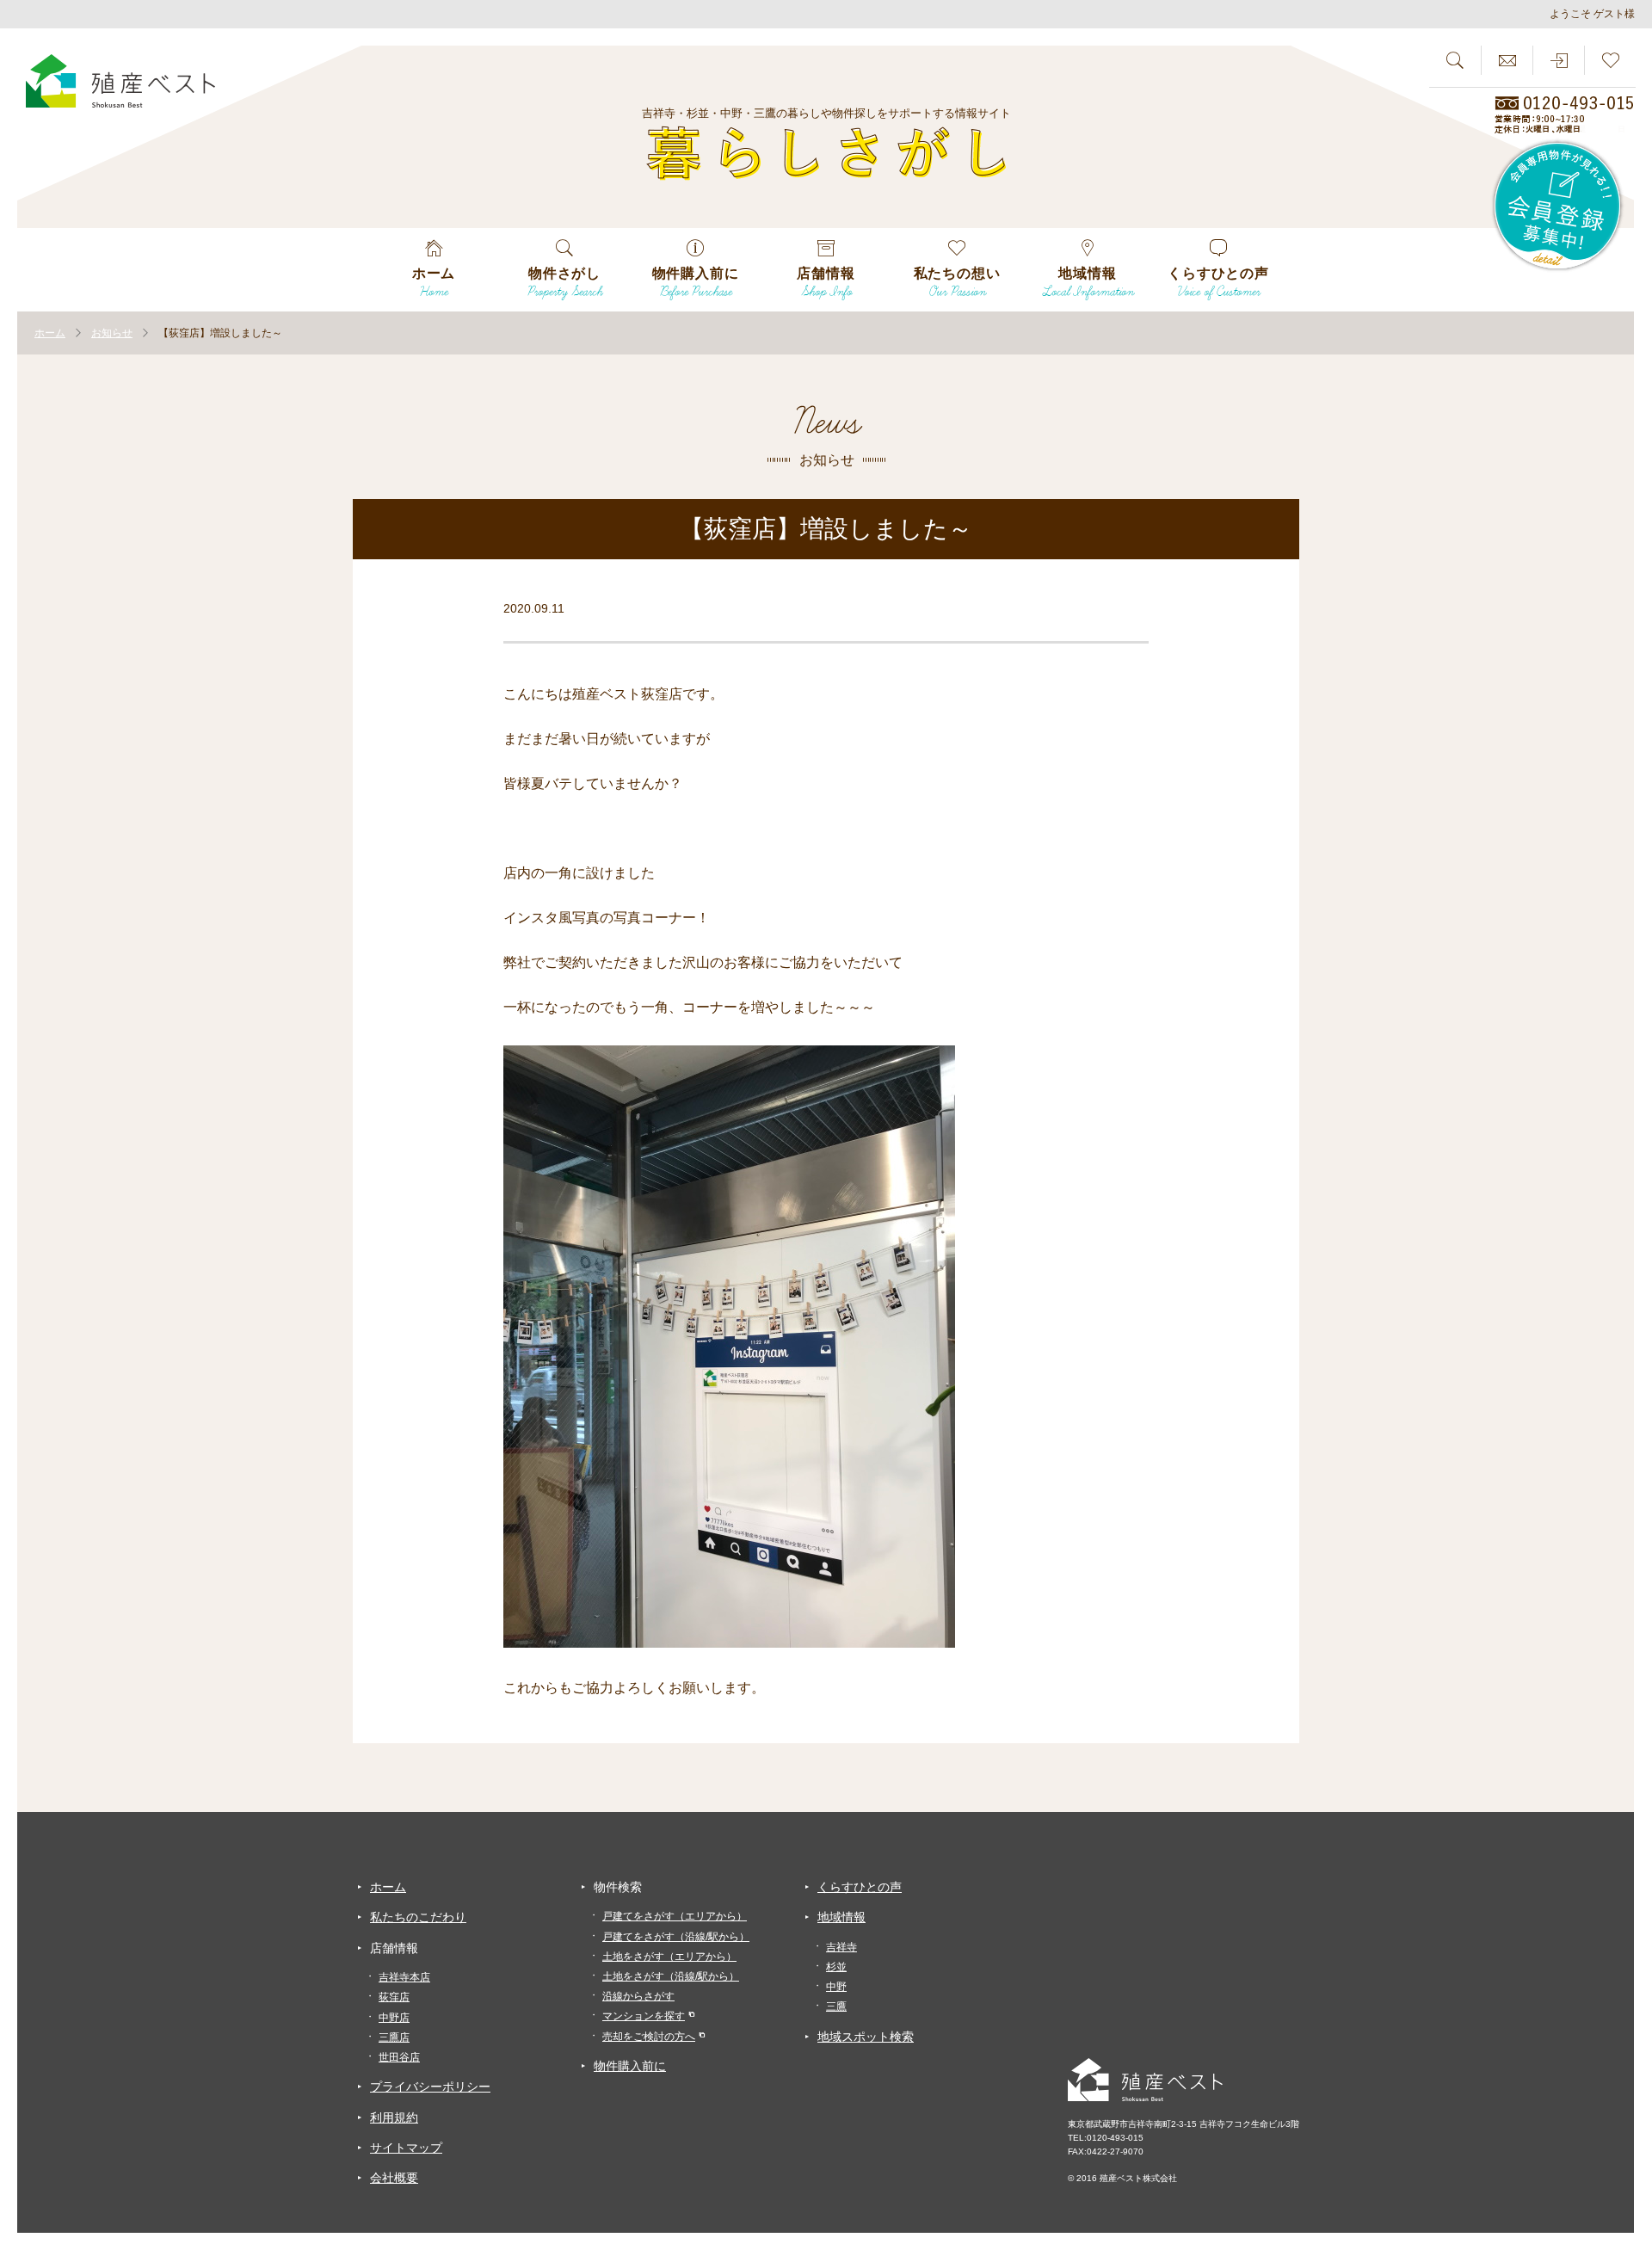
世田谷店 (399, 2057)
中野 (836, 1987)
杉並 (836, 1967)
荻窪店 (394, 1997)
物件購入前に (630, 2066)
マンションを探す (644, 2016)
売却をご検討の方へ (649, 2037)
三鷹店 (394, 2037)
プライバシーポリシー (430, 2087)
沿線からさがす (638, 1996)
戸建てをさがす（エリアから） (675, 1916)
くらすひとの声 (860, 1887)
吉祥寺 (841, 1947)
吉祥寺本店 (404, 1977)
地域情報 (841, 1917)
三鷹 (836, 2007)
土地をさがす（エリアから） (669, 1957)
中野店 (394, 2018)
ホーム (388, 1887)
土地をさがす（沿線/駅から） (671, 1976)
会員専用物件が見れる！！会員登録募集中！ (1558, 207)
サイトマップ (406, 2148)
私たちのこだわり (418, 1917)
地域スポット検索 (866, 2037)
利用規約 (394, 2117)
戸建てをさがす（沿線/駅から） (676, 1937)
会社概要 (394, 2178)
